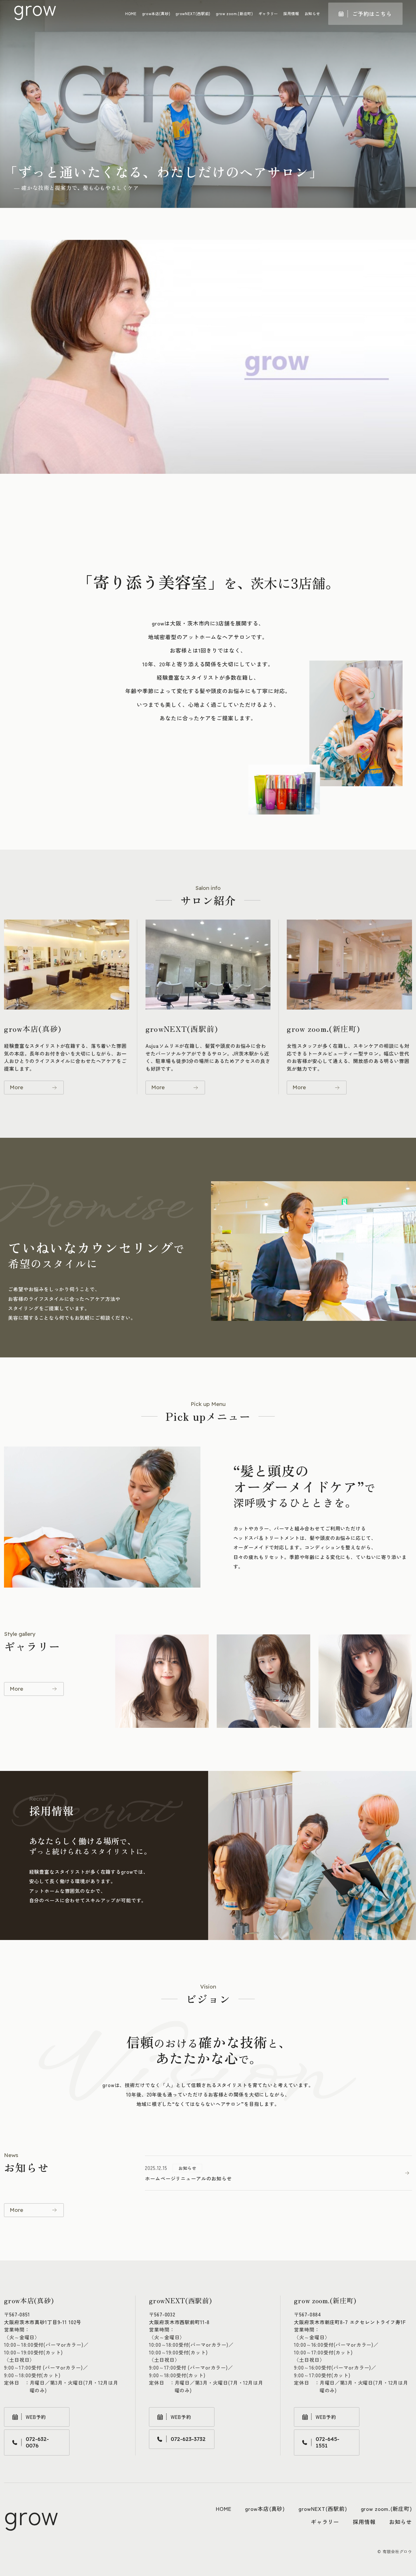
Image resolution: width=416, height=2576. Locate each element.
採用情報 (291, 14)
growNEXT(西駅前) (193, 14)
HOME (131, 14)
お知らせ (312, 14)
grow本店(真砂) (156, 14)
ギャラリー (268, 14)
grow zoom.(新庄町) (234, 14)
